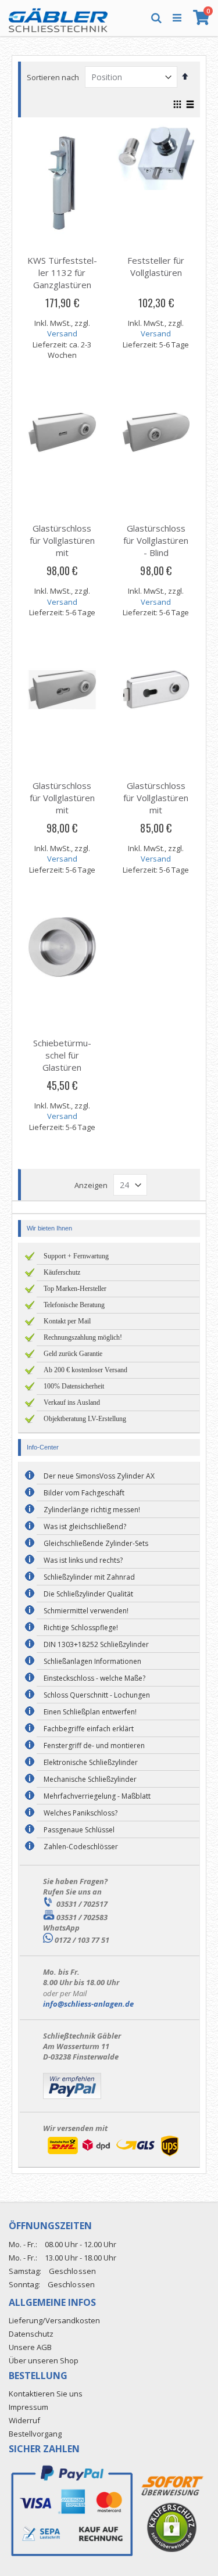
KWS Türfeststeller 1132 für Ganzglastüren (62, 272)
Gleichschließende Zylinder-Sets (96, 1543)
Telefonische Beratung (74, 1305)
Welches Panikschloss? (81, 1813)
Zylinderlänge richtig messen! (92, 1510)
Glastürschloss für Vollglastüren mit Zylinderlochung (62, 804)
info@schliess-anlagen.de (88, 2004)
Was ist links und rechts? (83, 1560)
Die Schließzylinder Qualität (88, 1594)
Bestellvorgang (35, 2434)
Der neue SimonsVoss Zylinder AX (99, 1476)
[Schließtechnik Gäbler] (58, 17)
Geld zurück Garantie (73, 1354)
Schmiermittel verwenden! (86, 1611)
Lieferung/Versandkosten (54, 2320)
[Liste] (190, 105)
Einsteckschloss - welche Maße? (94, 1678)
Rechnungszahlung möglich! (83, 1337)
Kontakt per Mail (67, 1321)
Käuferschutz (62, 1272)
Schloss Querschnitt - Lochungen (97, 1695)
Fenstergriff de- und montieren (94, 1746)
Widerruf (24, 2420)
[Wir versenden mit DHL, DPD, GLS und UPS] (113, 2156)
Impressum (28, 2407)
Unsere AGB (30, 2347)
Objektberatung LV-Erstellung (85, 1419)
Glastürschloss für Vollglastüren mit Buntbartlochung (62, 546)
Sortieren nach (53, 77)
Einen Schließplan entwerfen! (90, 1712)
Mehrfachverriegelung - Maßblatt (97, 1796)
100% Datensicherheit (74, 1386)
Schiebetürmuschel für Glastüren (62, 1055)
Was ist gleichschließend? (85, 1526)
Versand (62, 333)
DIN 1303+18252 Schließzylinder (96, 1644)
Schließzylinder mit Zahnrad (89, 1577)
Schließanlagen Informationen (92, 1661)
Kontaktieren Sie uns (46, 2394)
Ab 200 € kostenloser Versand (85, 1370)
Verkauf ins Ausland (72, 1402)
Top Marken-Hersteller (75, 1289)
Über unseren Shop (44, 2360)
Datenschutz (31, 2334)
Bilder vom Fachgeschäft (84, 1493)
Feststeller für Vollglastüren (156, 266)
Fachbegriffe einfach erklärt (89, 1729)
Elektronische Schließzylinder (91, 1762)
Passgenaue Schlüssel (79, 1830)
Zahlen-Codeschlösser (81, 1847)
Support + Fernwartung (76, 1256)
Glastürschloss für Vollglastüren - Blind (156, 540)
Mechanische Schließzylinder (90, 1779)
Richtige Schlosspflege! (81, 1628)
